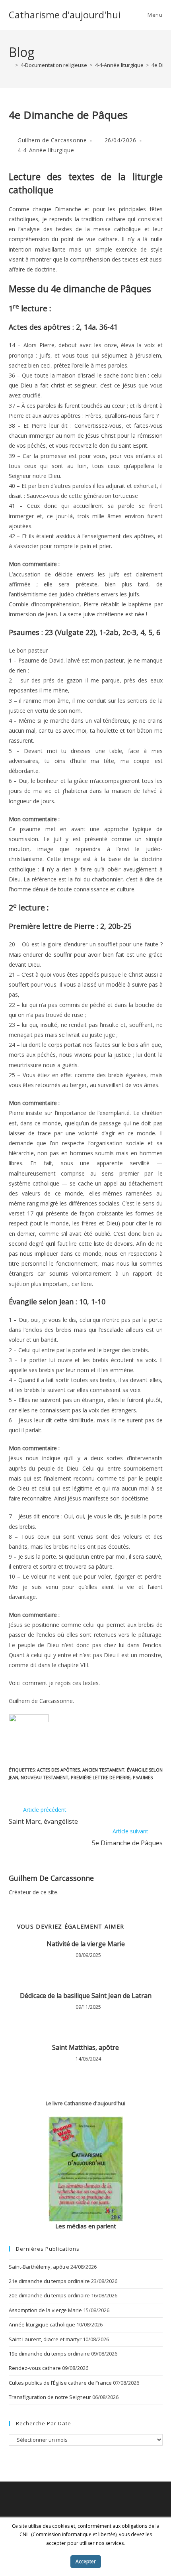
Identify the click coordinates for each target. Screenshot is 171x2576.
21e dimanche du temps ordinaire (49, 2281)
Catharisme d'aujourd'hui (65, 15)
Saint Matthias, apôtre (85, 2047)
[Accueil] (11, 65)
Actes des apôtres (58, 1770)
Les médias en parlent (86, 2226)
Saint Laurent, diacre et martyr (45, 2339)
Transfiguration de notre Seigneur (50, 2397)
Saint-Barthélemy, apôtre (39, 2267)
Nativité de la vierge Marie (86, 1944)
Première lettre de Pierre (101, 1777)
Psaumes (143, 1777)
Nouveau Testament (45, 1777)
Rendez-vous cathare (35, 2368)
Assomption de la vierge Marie (45, 2310)
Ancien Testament (103, 1770)
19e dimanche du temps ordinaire (49, 2354)
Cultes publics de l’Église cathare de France (60, 2383)
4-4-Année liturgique (46, 150)
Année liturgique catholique (42, 2324)
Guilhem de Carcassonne (52, 140)
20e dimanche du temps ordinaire (49, 2295)
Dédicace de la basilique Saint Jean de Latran (86, 1996)
